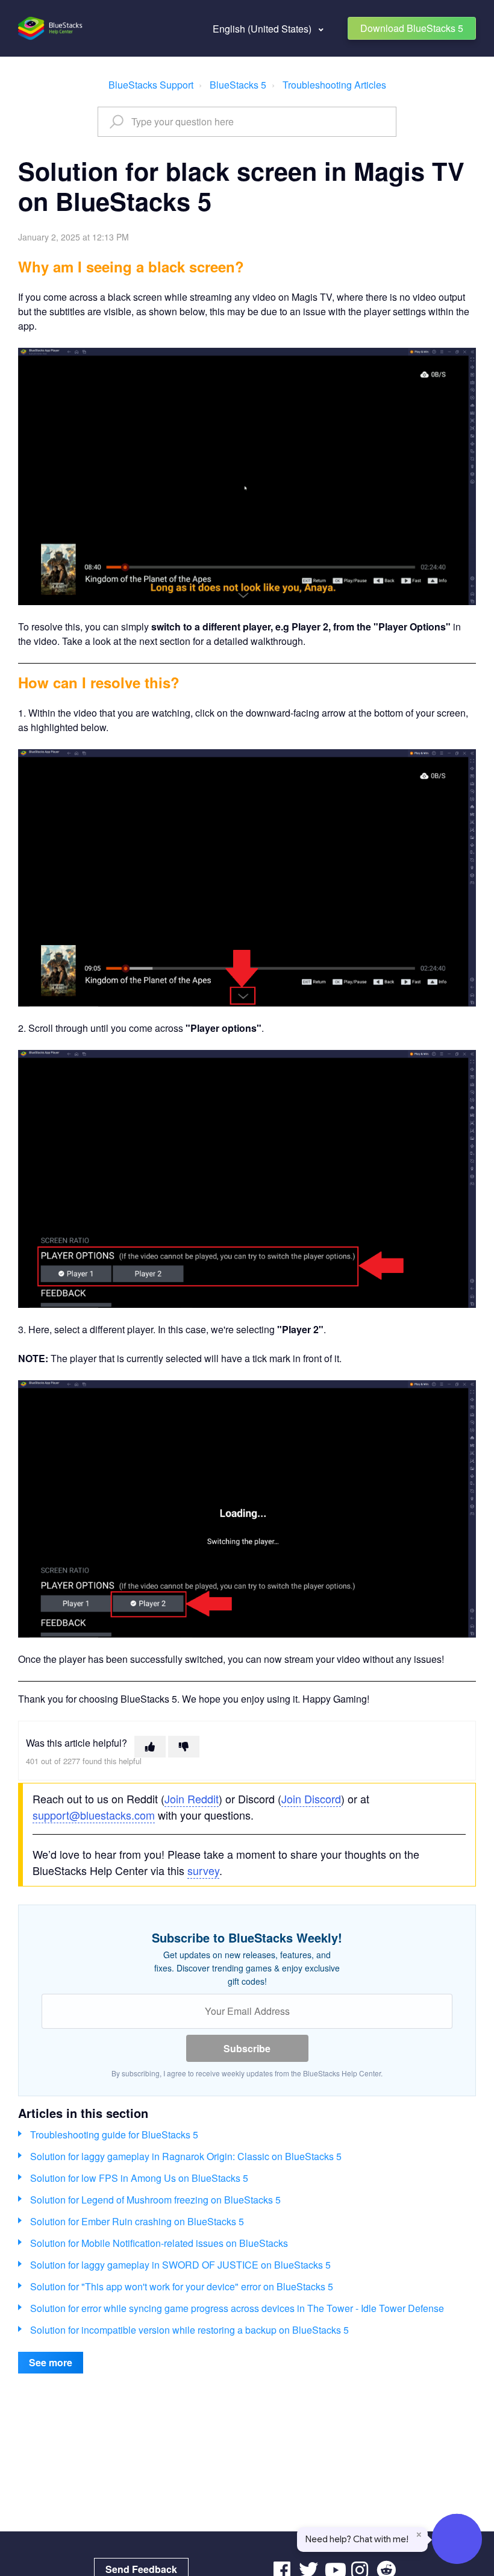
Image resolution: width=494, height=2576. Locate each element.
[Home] (51, 28)
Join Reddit (192, 1798)
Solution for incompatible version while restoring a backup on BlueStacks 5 (189, 2330)
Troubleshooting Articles (334, 85)
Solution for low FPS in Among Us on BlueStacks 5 (139, 2178)
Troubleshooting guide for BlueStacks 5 (114, 2135)
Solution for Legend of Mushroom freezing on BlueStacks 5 (155, 2200)
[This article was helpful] (150, 1747)
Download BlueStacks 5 (412, 28)
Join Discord (311, 1798)
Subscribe (247, 2048)
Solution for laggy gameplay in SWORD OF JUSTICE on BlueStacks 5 (180, 2265)
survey (203, 1870)
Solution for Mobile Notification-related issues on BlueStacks (159, 2243)
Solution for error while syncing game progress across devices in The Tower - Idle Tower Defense (237, 2308)
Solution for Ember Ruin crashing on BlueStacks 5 (137, 2221)
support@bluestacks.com (94, 1815)
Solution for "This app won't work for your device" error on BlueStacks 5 (182, 2286)
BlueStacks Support (151, 85)
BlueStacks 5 (238, 85)
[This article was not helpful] (184, 1747)
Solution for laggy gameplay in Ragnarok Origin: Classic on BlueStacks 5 (186, 2156)
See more (51, 2362)
